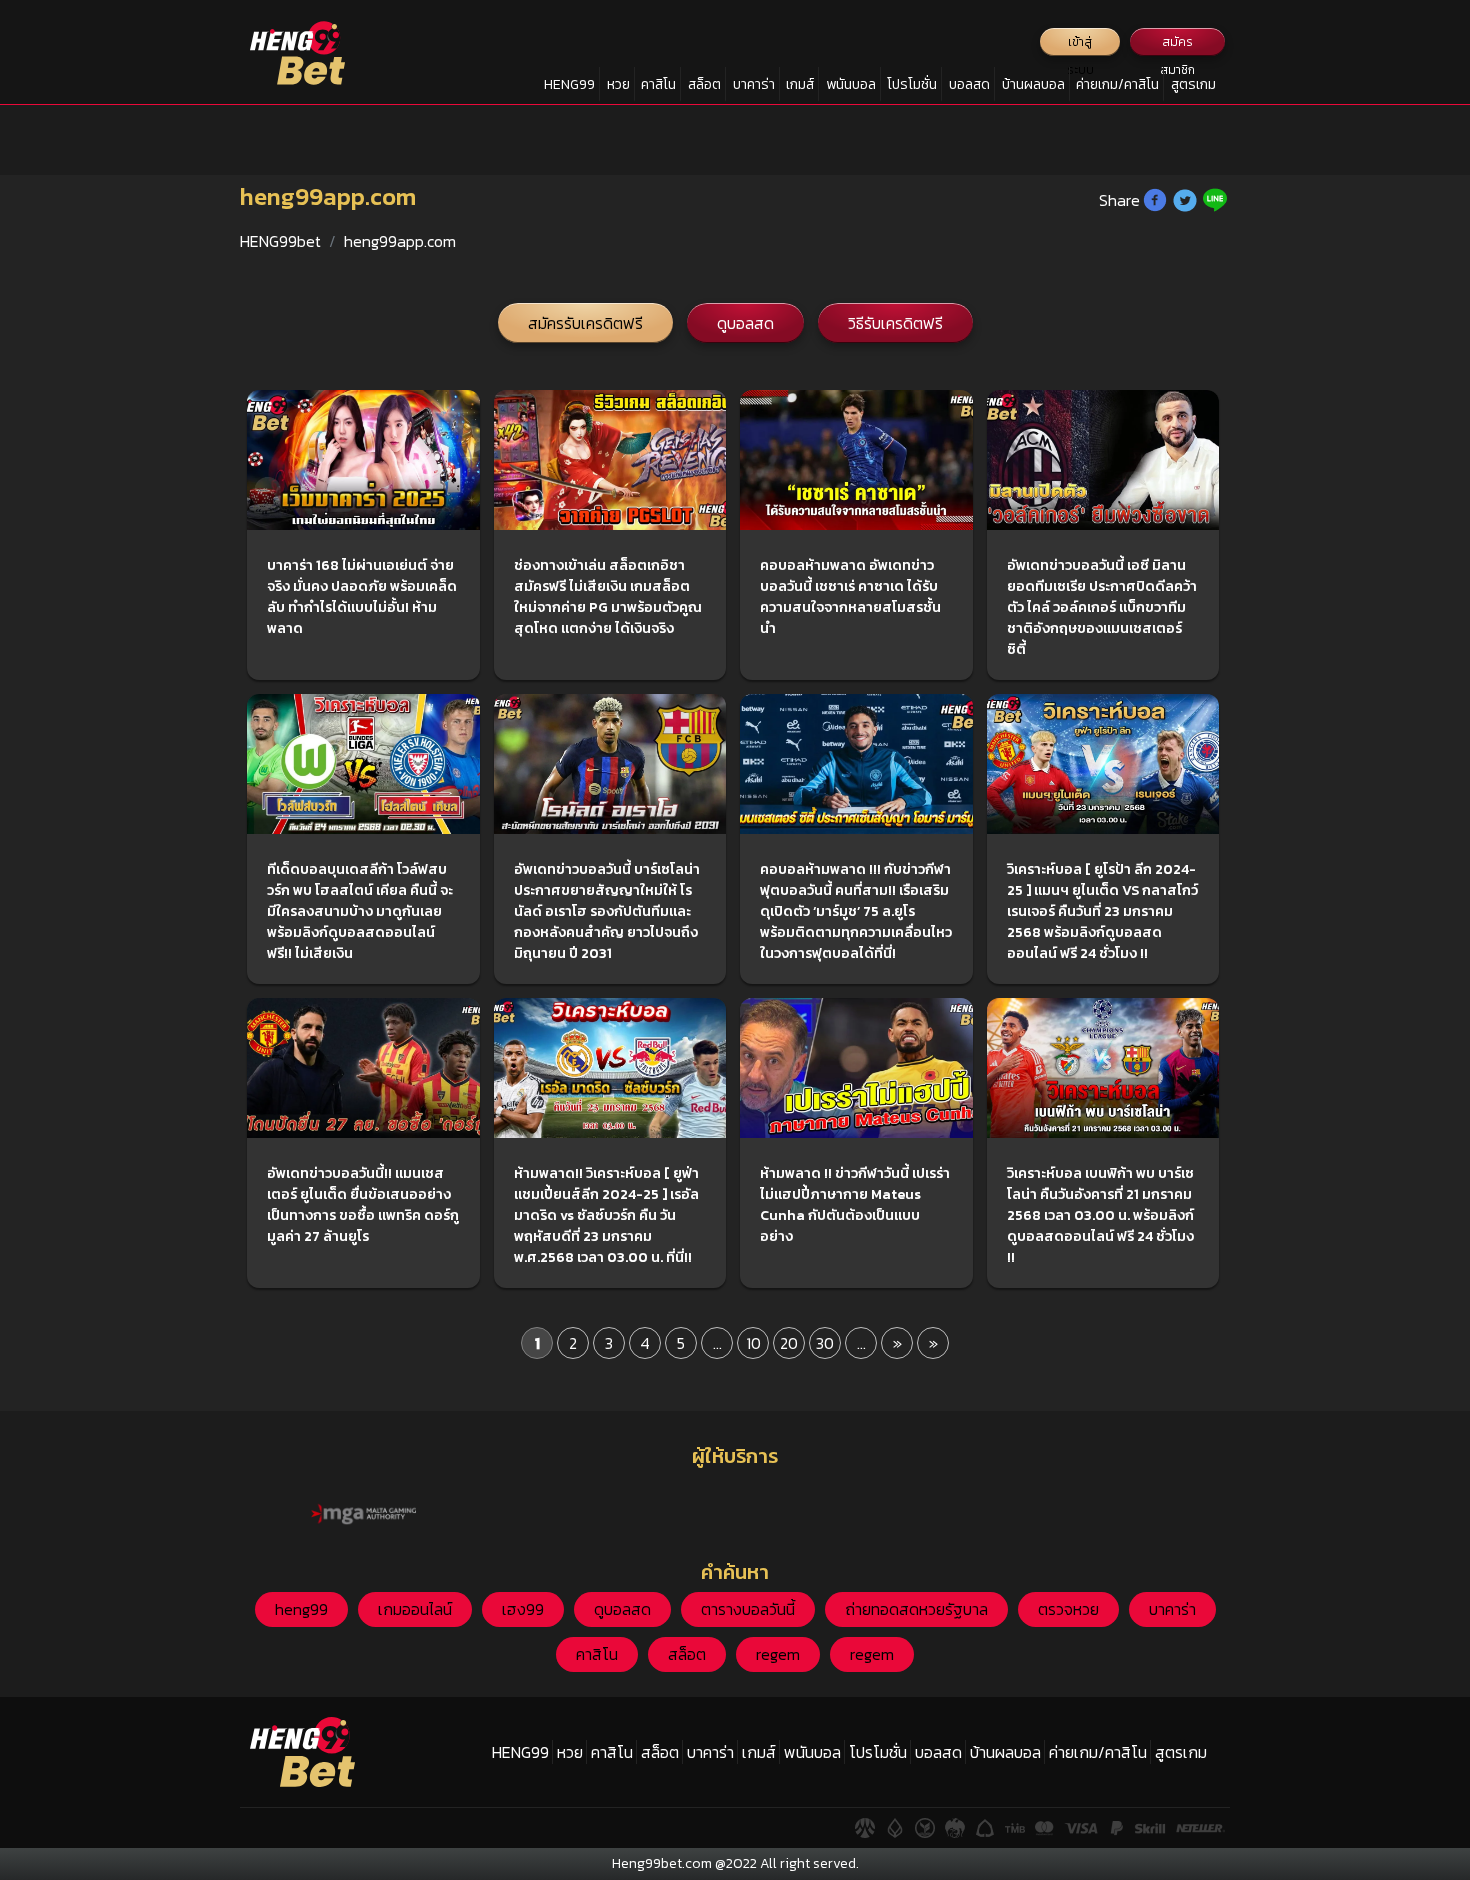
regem (778, 1654)
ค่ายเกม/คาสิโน (1117, 84)
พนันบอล (851, 84)
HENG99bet (280, 241)
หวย (618, 84)
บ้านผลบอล (1033, 84)
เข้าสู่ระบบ (1080, 44)
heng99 (301, 1609)
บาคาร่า (754, 84)
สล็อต (704, 84)
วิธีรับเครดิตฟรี (895, 323)
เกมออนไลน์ (415, 1609)
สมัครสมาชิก (1177, 44)
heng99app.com (400, 241)
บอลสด (969, 84)
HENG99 (569, 84)
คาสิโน (658, 84)
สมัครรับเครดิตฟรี (585, 323)
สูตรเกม (1193, 84)
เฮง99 (523, 1609)
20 (789, 1343)
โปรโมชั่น (912, 84)
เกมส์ (800, 84)
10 (753, 1343)
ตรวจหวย (1068, 1609)
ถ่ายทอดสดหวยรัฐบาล (916, 1609)
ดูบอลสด (745, 323)
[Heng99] (297, 53)
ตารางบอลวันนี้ (748, 1609)
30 (825, 1343)
